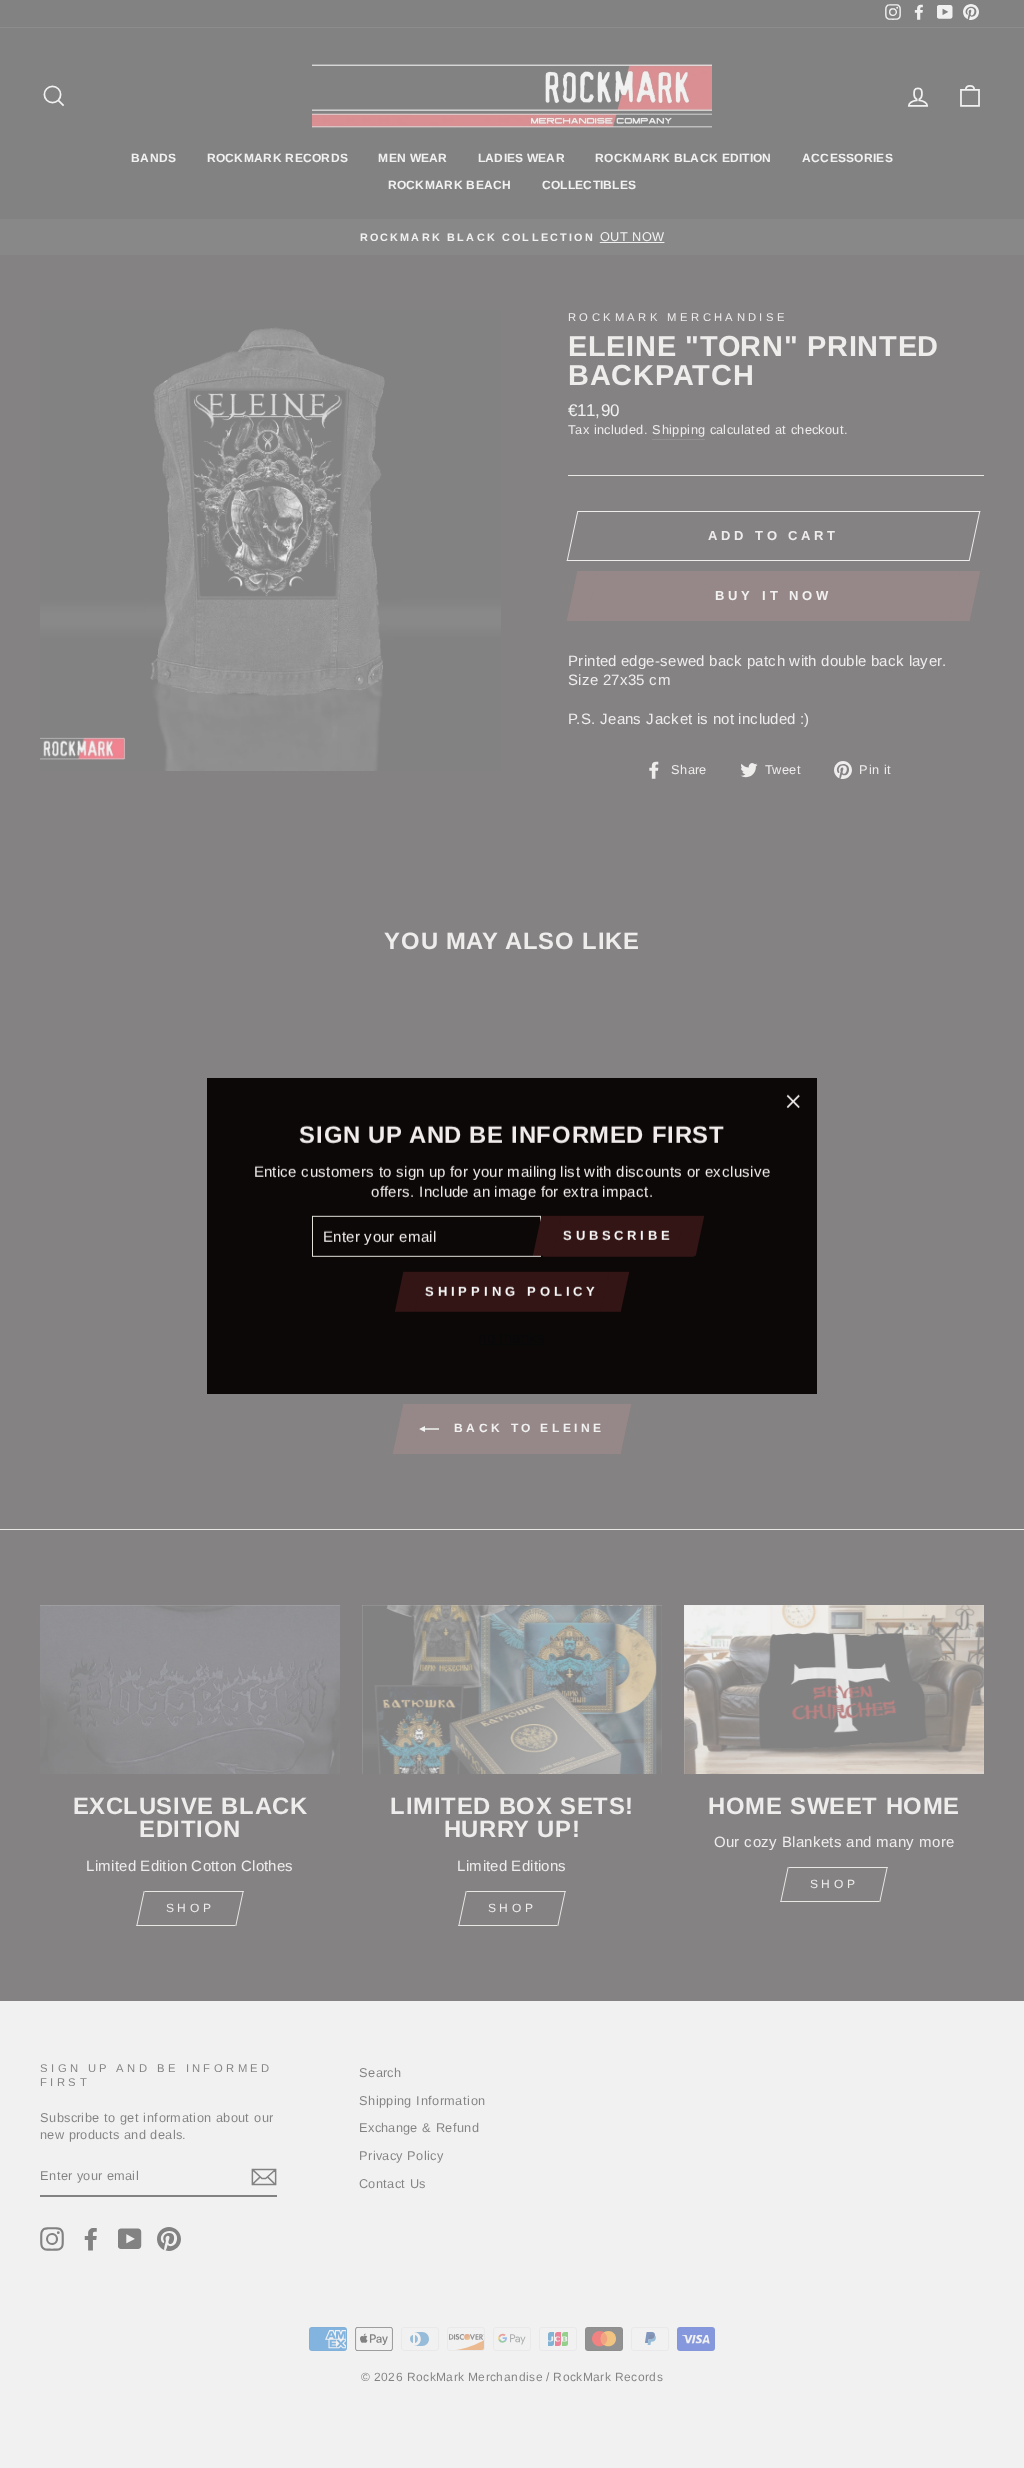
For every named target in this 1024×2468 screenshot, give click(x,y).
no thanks (511, 1335)
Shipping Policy (512, 1289)
